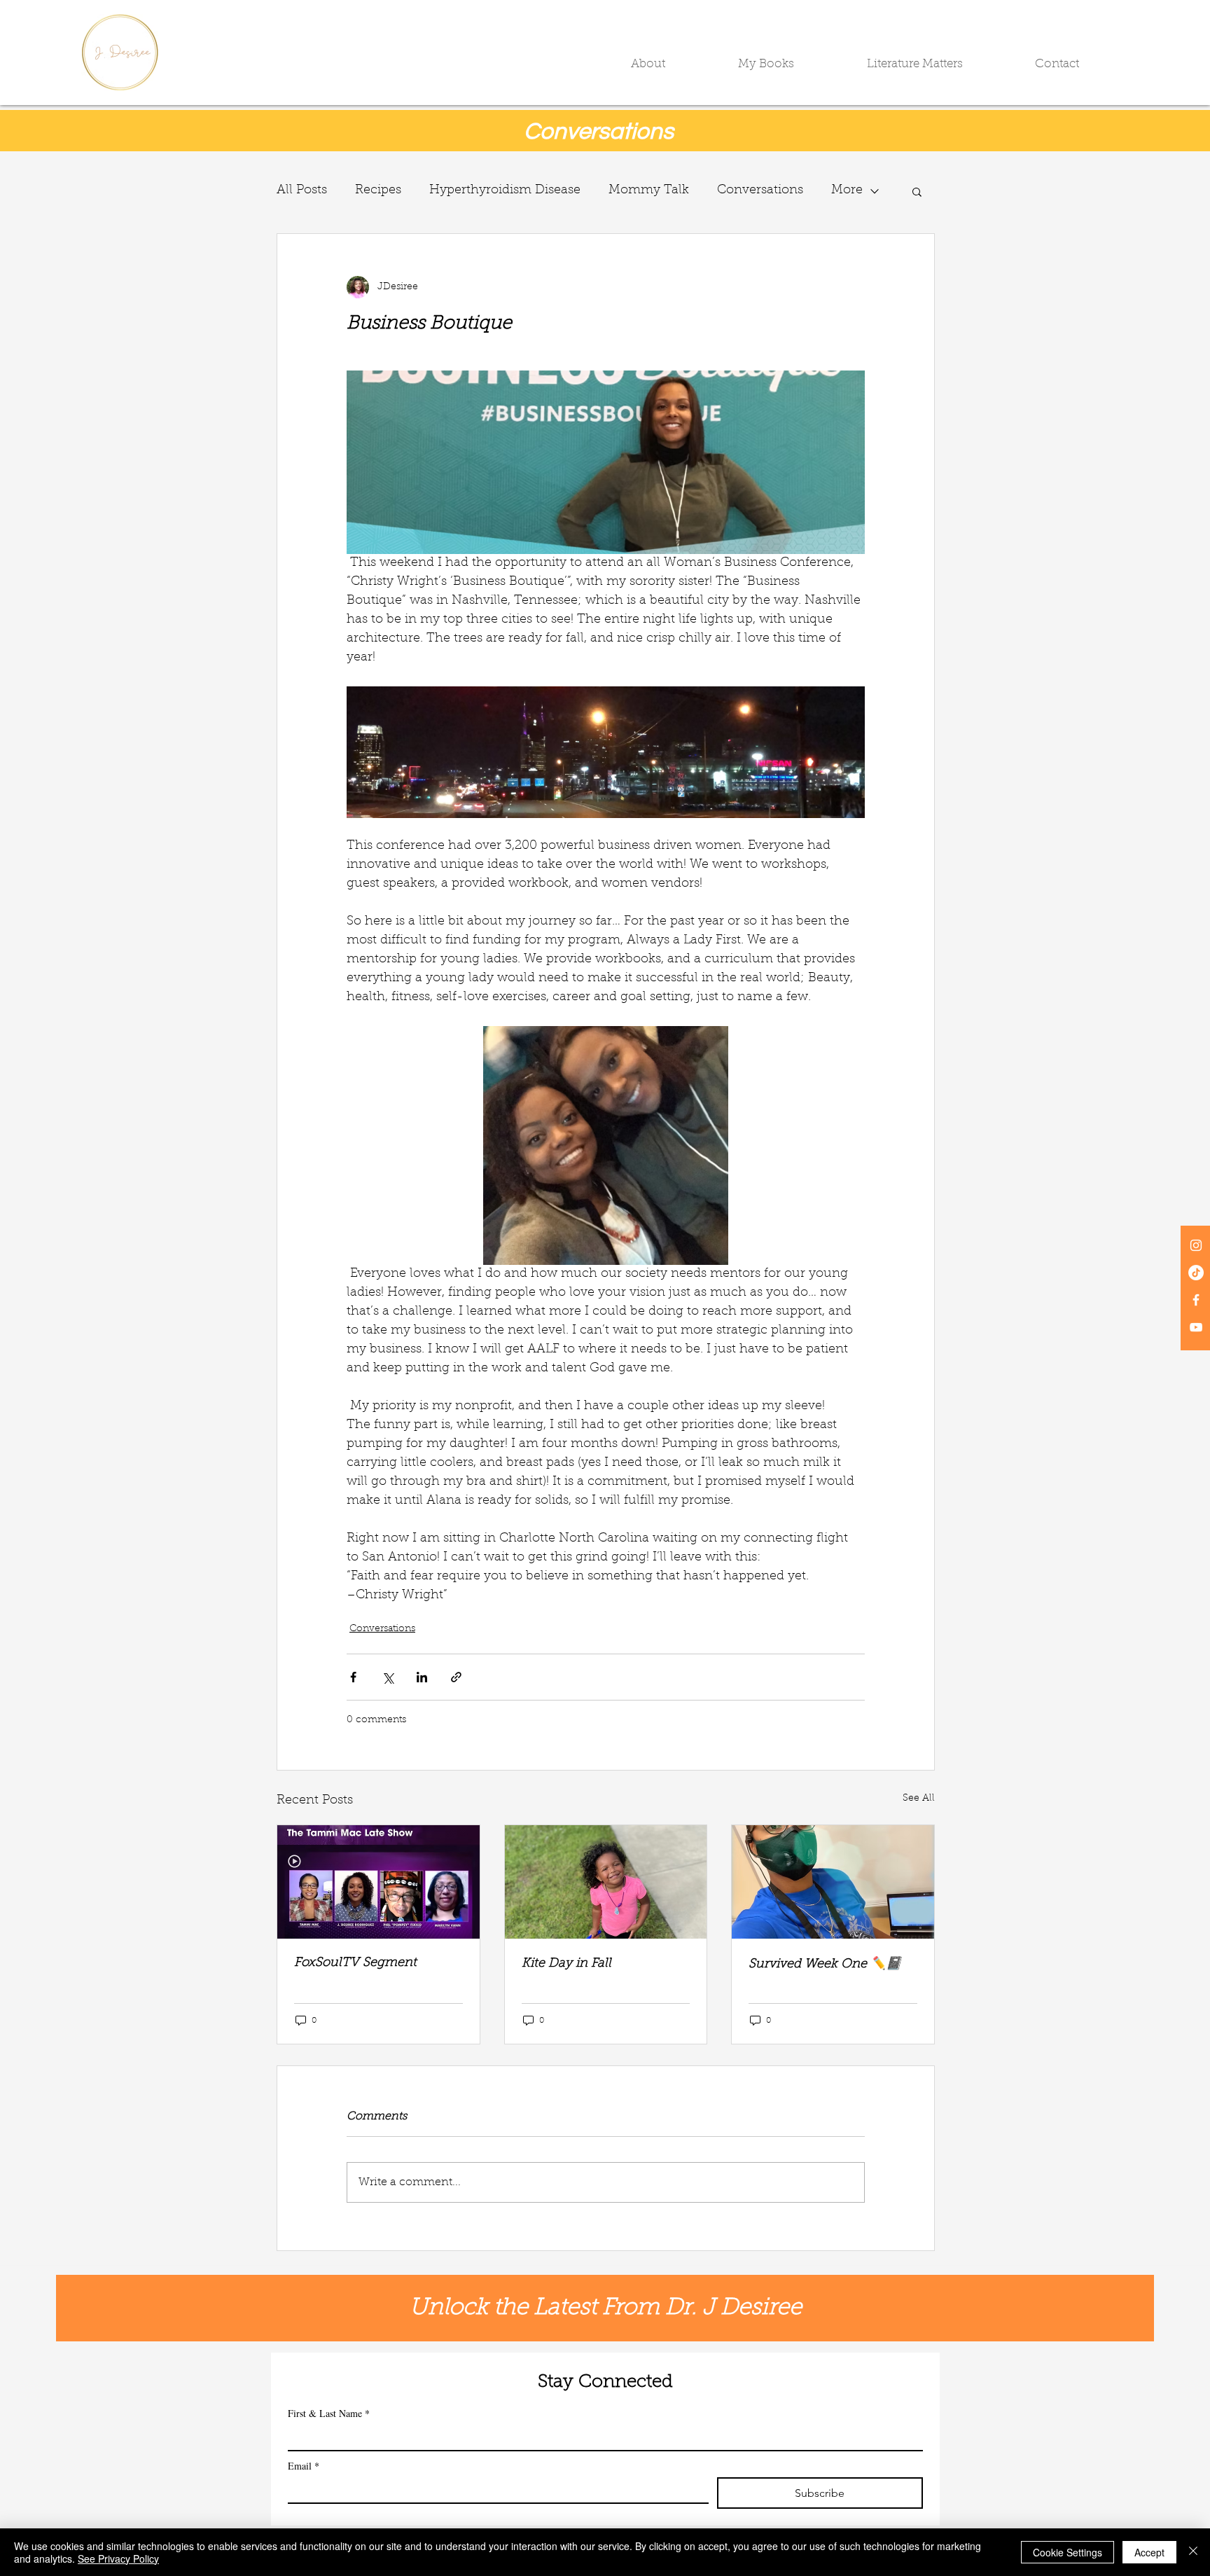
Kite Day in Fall (566, 1964)
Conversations (760, 191)
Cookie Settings (1068, 2552)
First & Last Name (329, 2413)
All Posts (302, 191)
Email (304, 2466)
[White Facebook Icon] (1196, 1300)
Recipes (378, 191)
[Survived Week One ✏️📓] (833, 1882)
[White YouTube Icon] (1196, 1327)
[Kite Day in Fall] (606, 1882)
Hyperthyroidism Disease (505, 191)
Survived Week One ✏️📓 (825, 1965)
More (847, 191)
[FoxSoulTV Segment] (378, 1882)
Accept (1149, 2552)
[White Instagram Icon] (1196, 1245)
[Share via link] (456, 1677)
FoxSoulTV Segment (355, 1963)
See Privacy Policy (118, 2558)
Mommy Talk (649, 191)
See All (919, 1799)
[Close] (1193, 2552)
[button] (674, 64)
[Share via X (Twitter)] (388, 1677)
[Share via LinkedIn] (422, 1677)
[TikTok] (1196, 1273)
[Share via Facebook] (353, 1677)
